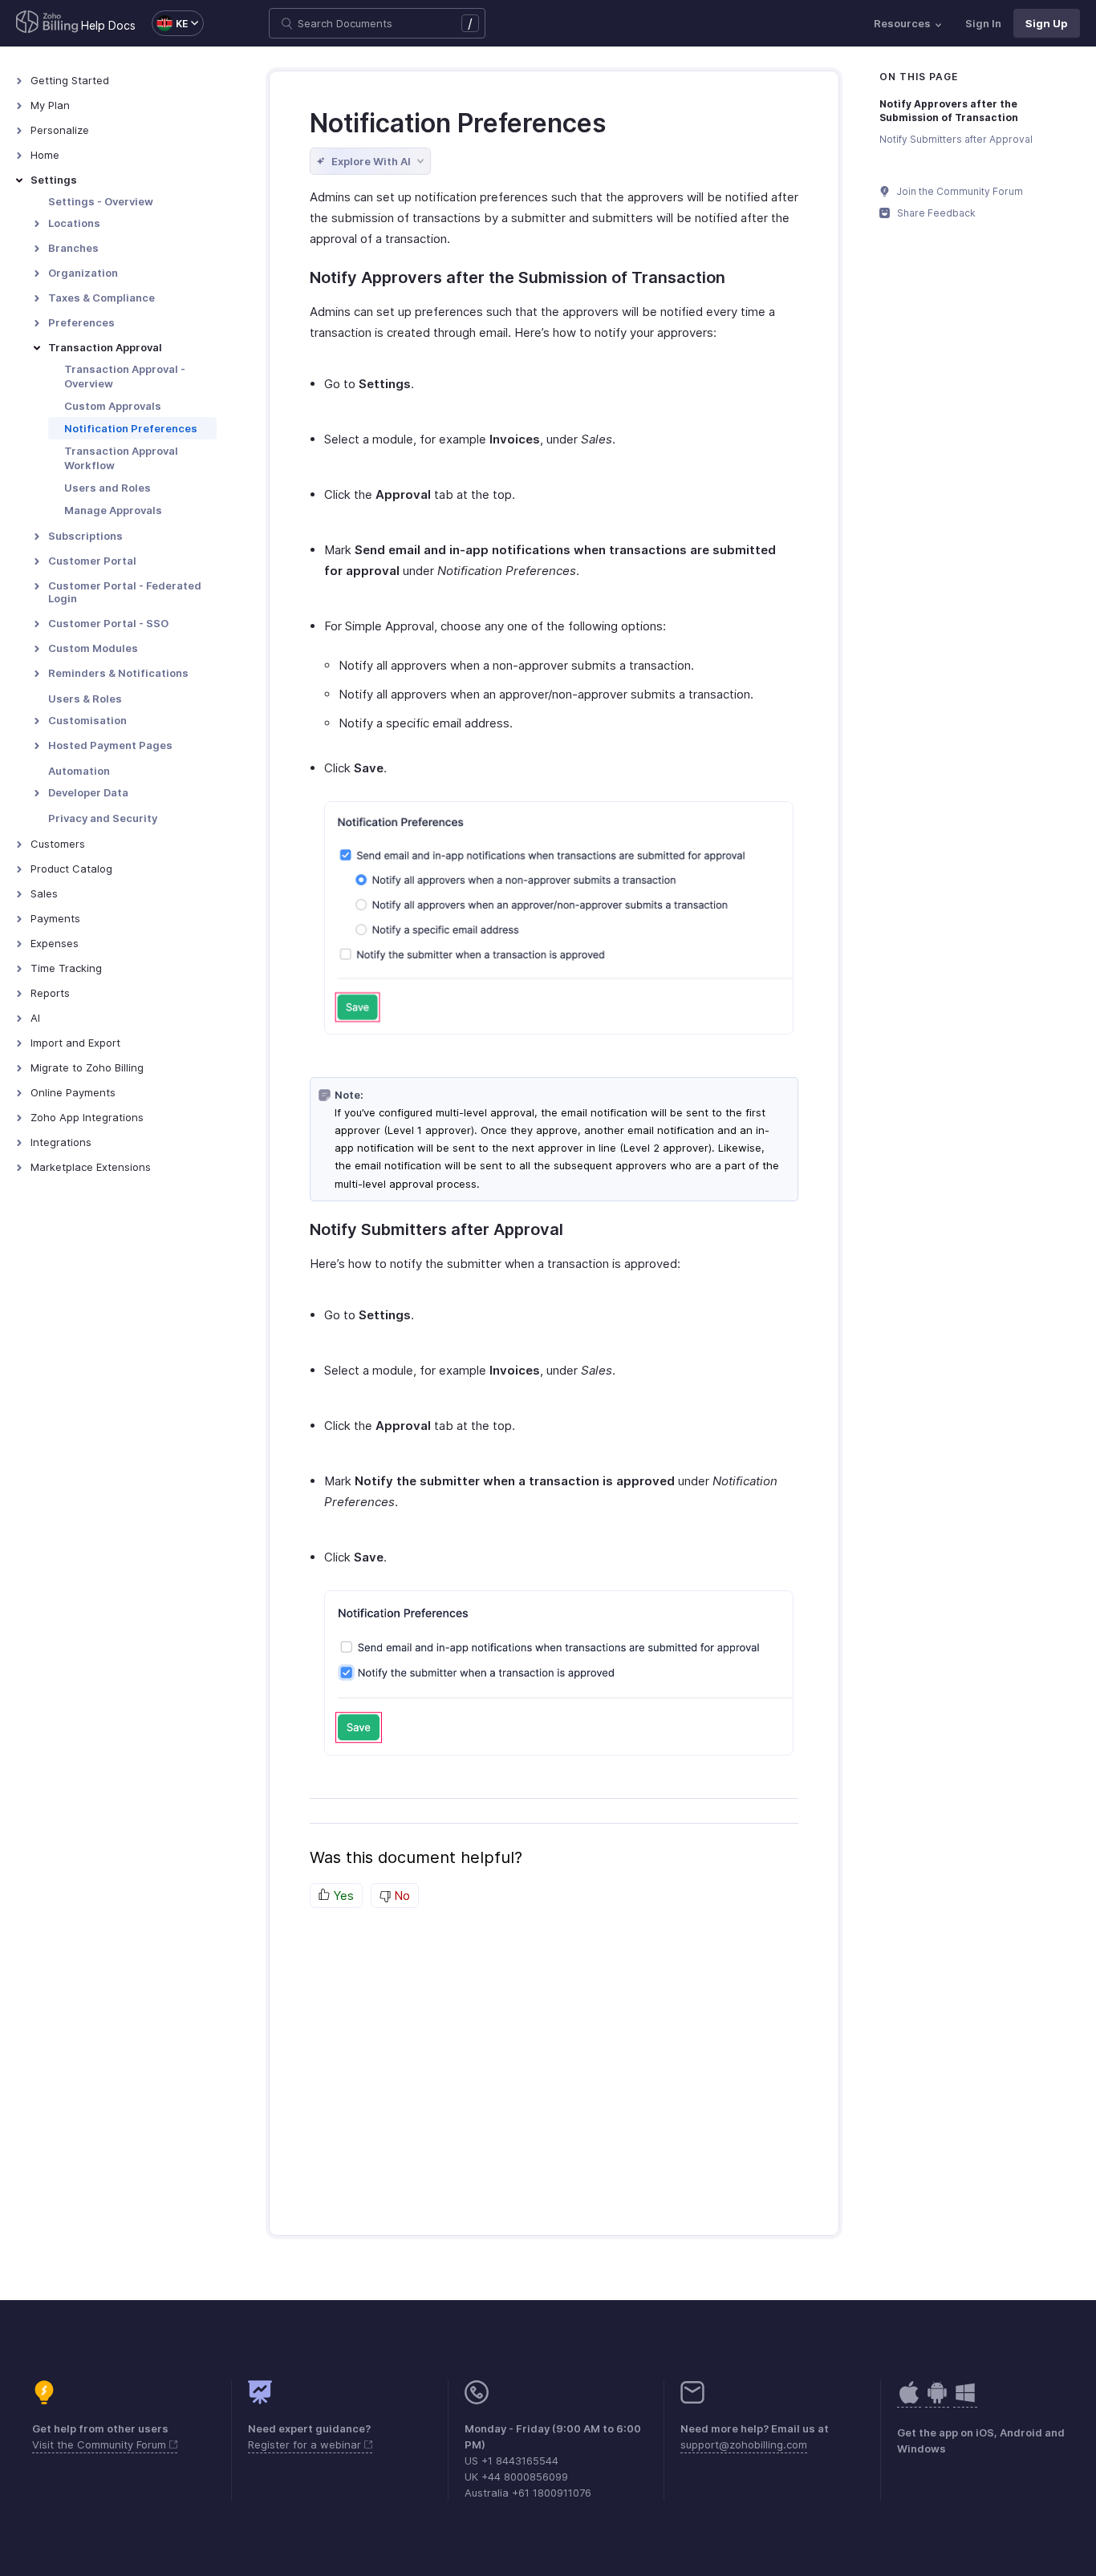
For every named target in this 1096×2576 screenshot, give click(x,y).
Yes (342, 1896)
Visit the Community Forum (101, 2444)
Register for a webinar (306, 2444)
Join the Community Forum (959, 191)
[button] (170, 23)
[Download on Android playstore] (909, 2401)
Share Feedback (935, 213)
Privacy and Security (103, 818)
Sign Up (1047, 23)
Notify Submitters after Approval (956, 139)
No (400, 1896)
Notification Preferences (131, 428)
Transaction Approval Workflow (121, 458)
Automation (79, 771)
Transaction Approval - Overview (125, 376)
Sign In (983, 23)
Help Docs (108, 25)
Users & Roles (85, 699)
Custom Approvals (113, 406)
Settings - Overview (101, 201)
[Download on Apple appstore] (937, 2401)
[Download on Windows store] (965, 2401)
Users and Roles (108, 488)
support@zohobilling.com (744, 2444)
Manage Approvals (113, 510)
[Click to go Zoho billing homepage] (47, 23)
